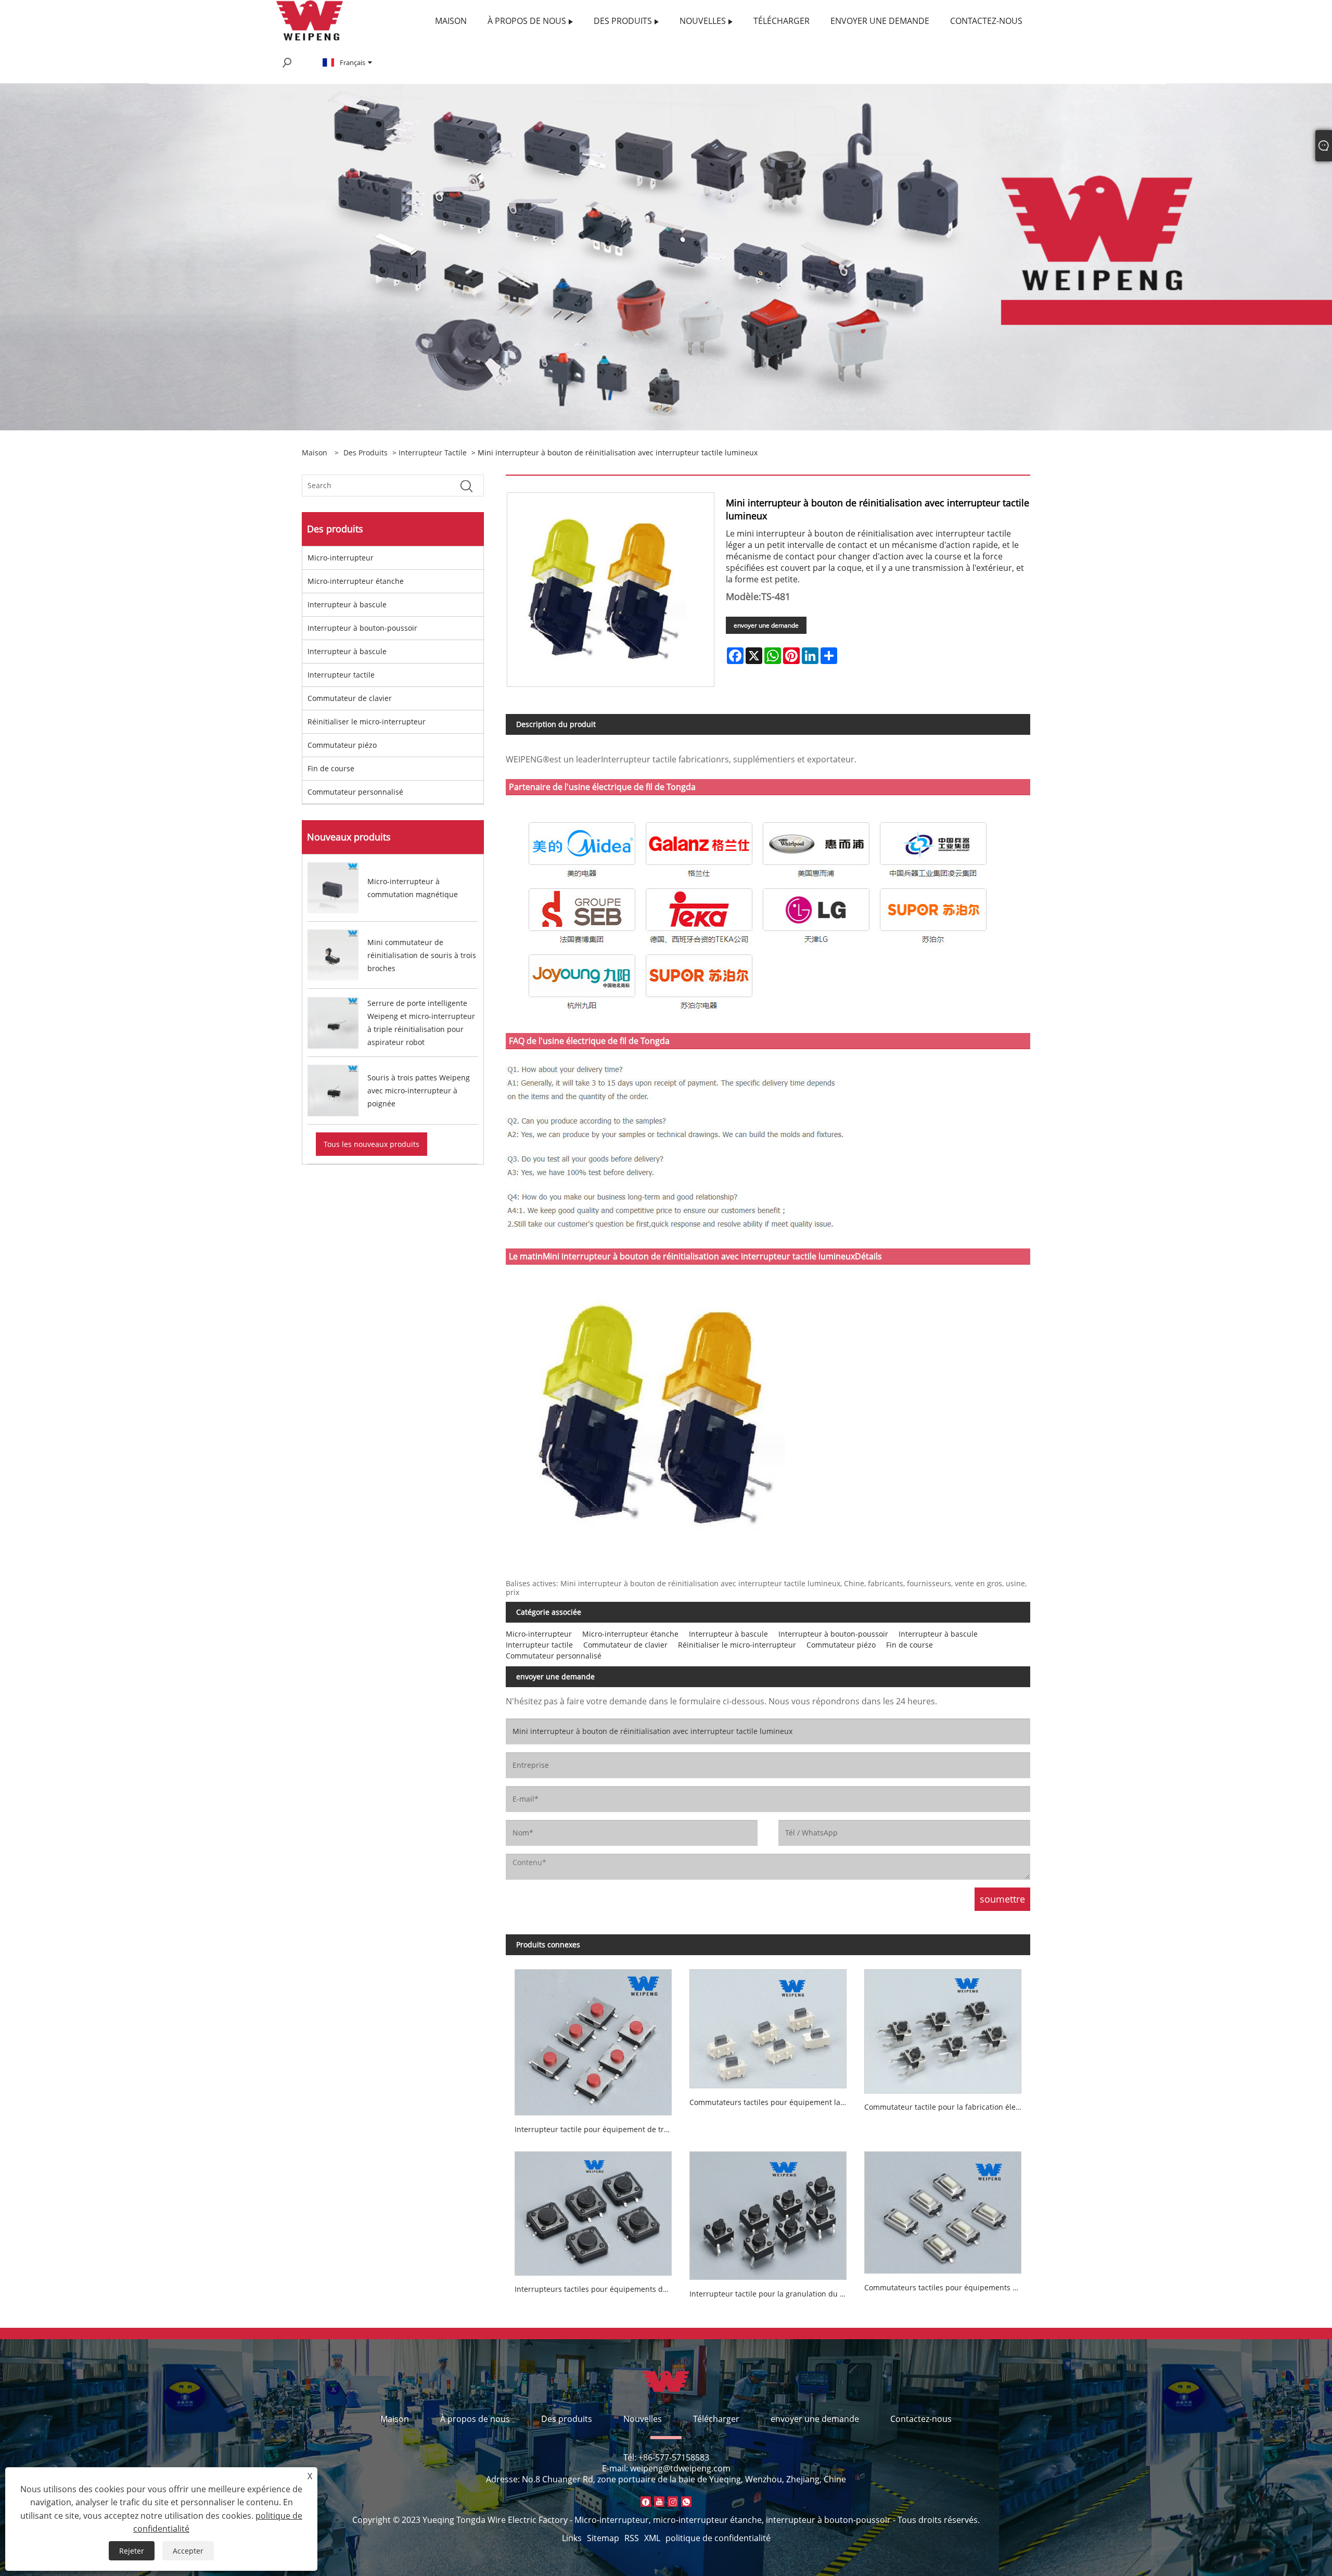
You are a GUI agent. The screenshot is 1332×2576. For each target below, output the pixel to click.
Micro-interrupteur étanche (356, 581)
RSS (632, 2538)
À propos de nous (475, 2419)
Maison (395, 2419)
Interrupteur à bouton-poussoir (362, 628)
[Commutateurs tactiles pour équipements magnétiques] (943, 2209)
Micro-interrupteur (341, 558)
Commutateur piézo (342, 745)
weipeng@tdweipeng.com (680, 2468)
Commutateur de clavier (350, 698)
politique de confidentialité (718, 2538)
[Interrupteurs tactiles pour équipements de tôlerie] (593, 2209)
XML (652, 2538)
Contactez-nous (921, 2419)
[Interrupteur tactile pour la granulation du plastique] (768, 2211)
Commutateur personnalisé (355, 792)
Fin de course (331, 768)
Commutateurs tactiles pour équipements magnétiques (947, 2287)
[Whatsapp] (686, 2502)
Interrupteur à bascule (347, 604)
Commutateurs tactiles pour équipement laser (770, 2102)
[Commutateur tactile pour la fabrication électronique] (943, 2027)
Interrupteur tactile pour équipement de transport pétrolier (598, 2129)
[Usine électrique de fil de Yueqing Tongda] (310, 20)
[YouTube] (659, 2502)
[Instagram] (673, 2502)
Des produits (366, 452)
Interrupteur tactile (433, 452)
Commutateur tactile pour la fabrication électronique (947, 2107)
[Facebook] (646, 2502)
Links (572, 2538)
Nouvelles (643, 2419)
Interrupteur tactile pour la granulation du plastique (772, 2294)
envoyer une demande (766, 625)
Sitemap (603, 2538)
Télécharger (716, 2419)
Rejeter (132, 2551)
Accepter (188, 2551)
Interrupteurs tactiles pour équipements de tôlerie (598, 2289)
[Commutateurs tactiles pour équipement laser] (768, 2024)
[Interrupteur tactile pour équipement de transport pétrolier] (593, 2038)
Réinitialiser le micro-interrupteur (367, 722)
